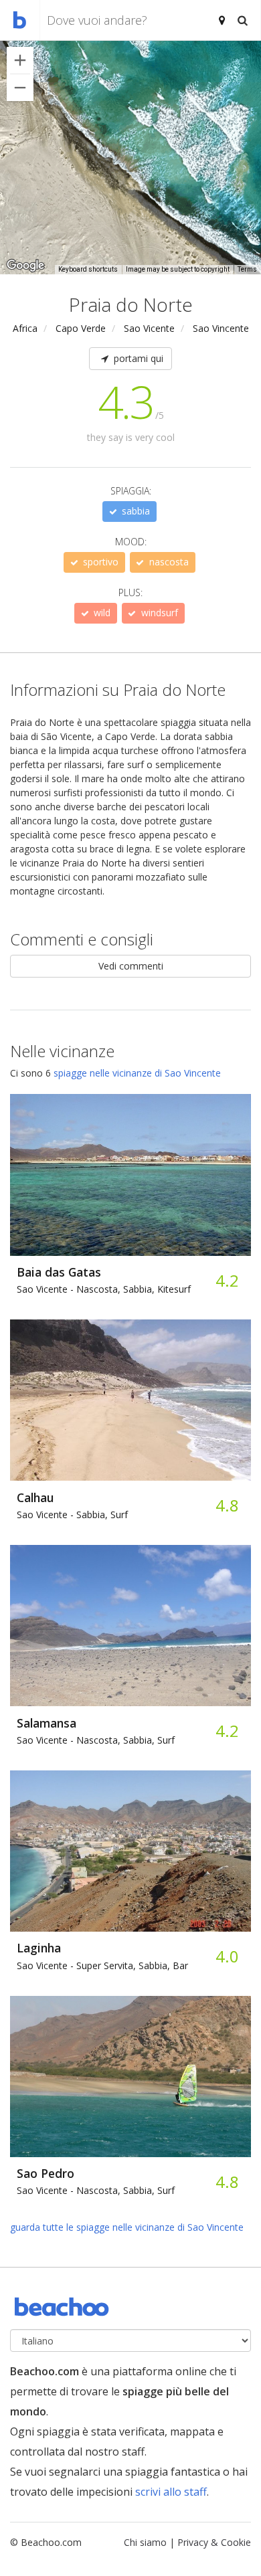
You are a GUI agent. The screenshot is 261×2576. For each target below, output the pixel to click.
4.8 (227, 1505)
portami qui (137, 358)
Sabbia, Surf (72, 1514)
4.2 (227, 1280)
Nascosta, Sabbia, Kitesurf (104, 1289)
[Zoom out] (20, 88)
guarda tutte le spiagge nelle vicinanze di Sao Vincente (127, 2227)
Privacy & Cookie (214, 2542)
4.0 (227, 1956)
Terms (247, 269)
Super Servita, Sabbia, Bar (102, 1965)
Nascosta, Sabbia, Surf (96, 1740)
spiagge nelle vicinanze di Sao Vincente (137, 1073)
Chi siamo (145, 2542)
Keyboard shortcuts (88, 269)
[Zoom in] (20, 60)
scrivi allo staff (171, 2492)
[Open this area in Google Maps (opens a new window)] (25, 266)
